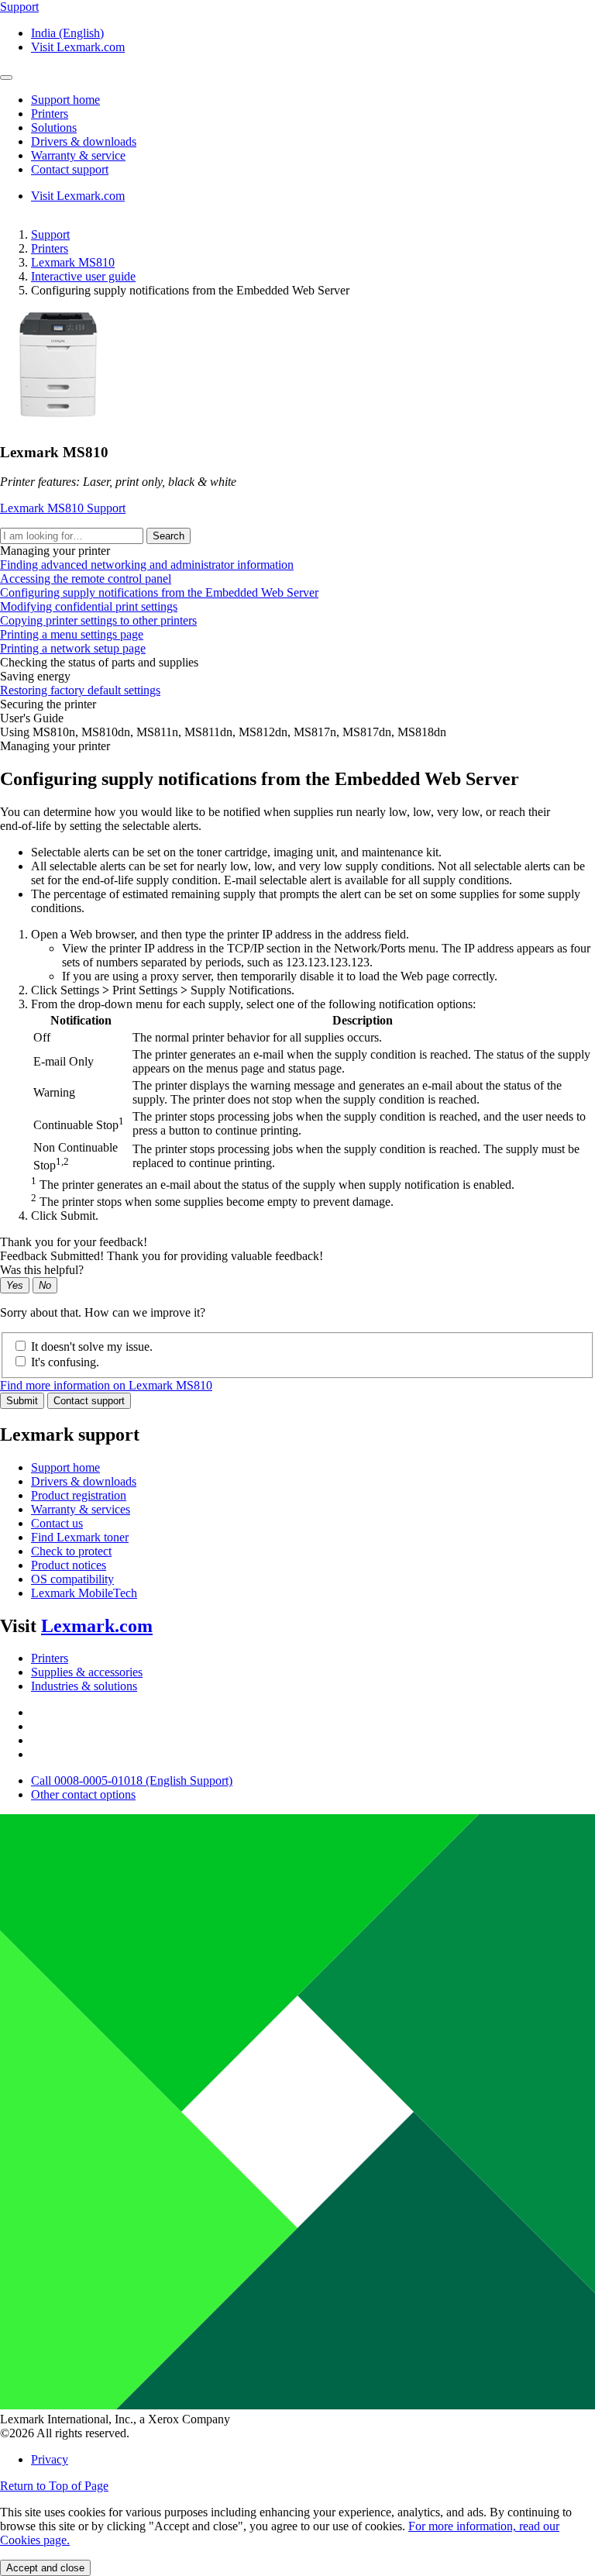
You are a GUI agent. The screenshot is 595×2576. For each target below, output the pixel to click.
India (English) (67, 33)
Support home (65, 1467)
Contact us (57, 1523)
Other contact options (83, 1794)
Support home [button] (65, 100)
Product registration (79, 1495)
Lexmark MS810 (73, 262)
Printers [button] (50, 114)
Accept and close (45, 2568)
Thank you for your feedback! (74, 1242)
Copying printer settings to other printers (98, 620)
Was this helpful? (42, 1270)
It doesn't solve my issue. (92, 1347)
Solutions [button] (54, 127)
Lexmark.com (97, 1626)
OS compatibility (72, 1579)
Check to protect (71, 1551)
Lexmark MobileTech (84, 1593)
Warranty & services (81, 1509)
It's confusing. (65, 1362)
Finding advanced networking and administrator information (147, 565)
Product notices (69, 1565)
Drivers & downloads (84, 1481)
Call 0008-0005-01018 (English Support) (132, 1780)
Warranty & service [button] (78, 155)
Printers (50, 248)
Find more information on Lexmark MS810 (106, 1385)
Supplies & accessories (87, 1672)
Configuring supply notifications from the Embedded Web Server (159, 592)
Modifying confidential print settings (89, 606)
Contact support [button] (70, 169)
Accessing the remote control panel (86, 579)
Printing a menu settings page (72, 634)
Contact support (89, 1401)
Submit (22, 1401)
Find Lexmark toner (80, 1537)
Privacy (50, 2459)
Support (50, 234)
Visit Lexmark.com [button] (78, 47)
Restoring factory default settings (80, 690)
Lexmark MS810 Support (63, 508)
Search (169, 536)
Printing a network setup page (73, 648)
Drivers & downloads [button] (84, 141)
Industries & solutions (84, 1686)
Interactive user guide (83, 276)
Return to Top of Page (54, 2486)
